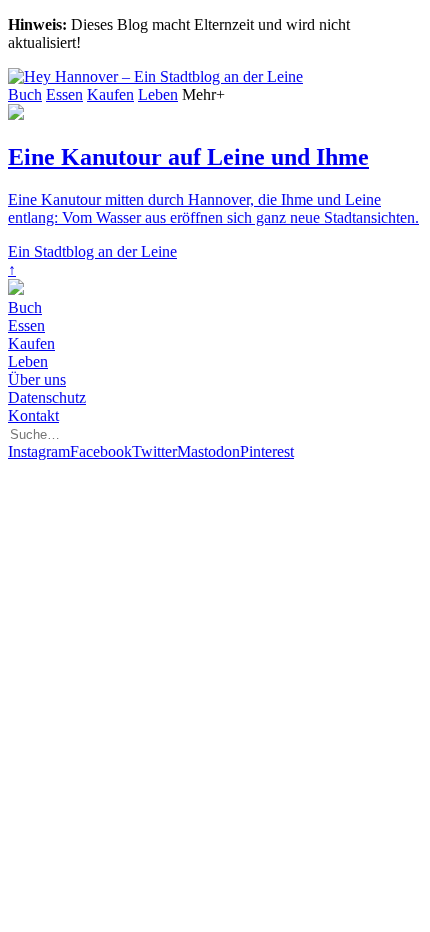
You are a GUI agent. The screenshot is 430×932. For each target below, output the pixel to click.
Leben (158, 94)
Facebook (101, 451)
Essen (64, 94)
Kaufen (110, 94)
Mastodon (208, 451)
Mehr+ (203, 94)
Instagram (39, 451)
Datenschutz (47, 397)
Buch (25, 94)
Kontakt (33, 415)
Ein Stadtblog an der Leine (92, 251)
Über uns (37, 379)
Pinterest (267, 451)
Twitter (154, 451)
